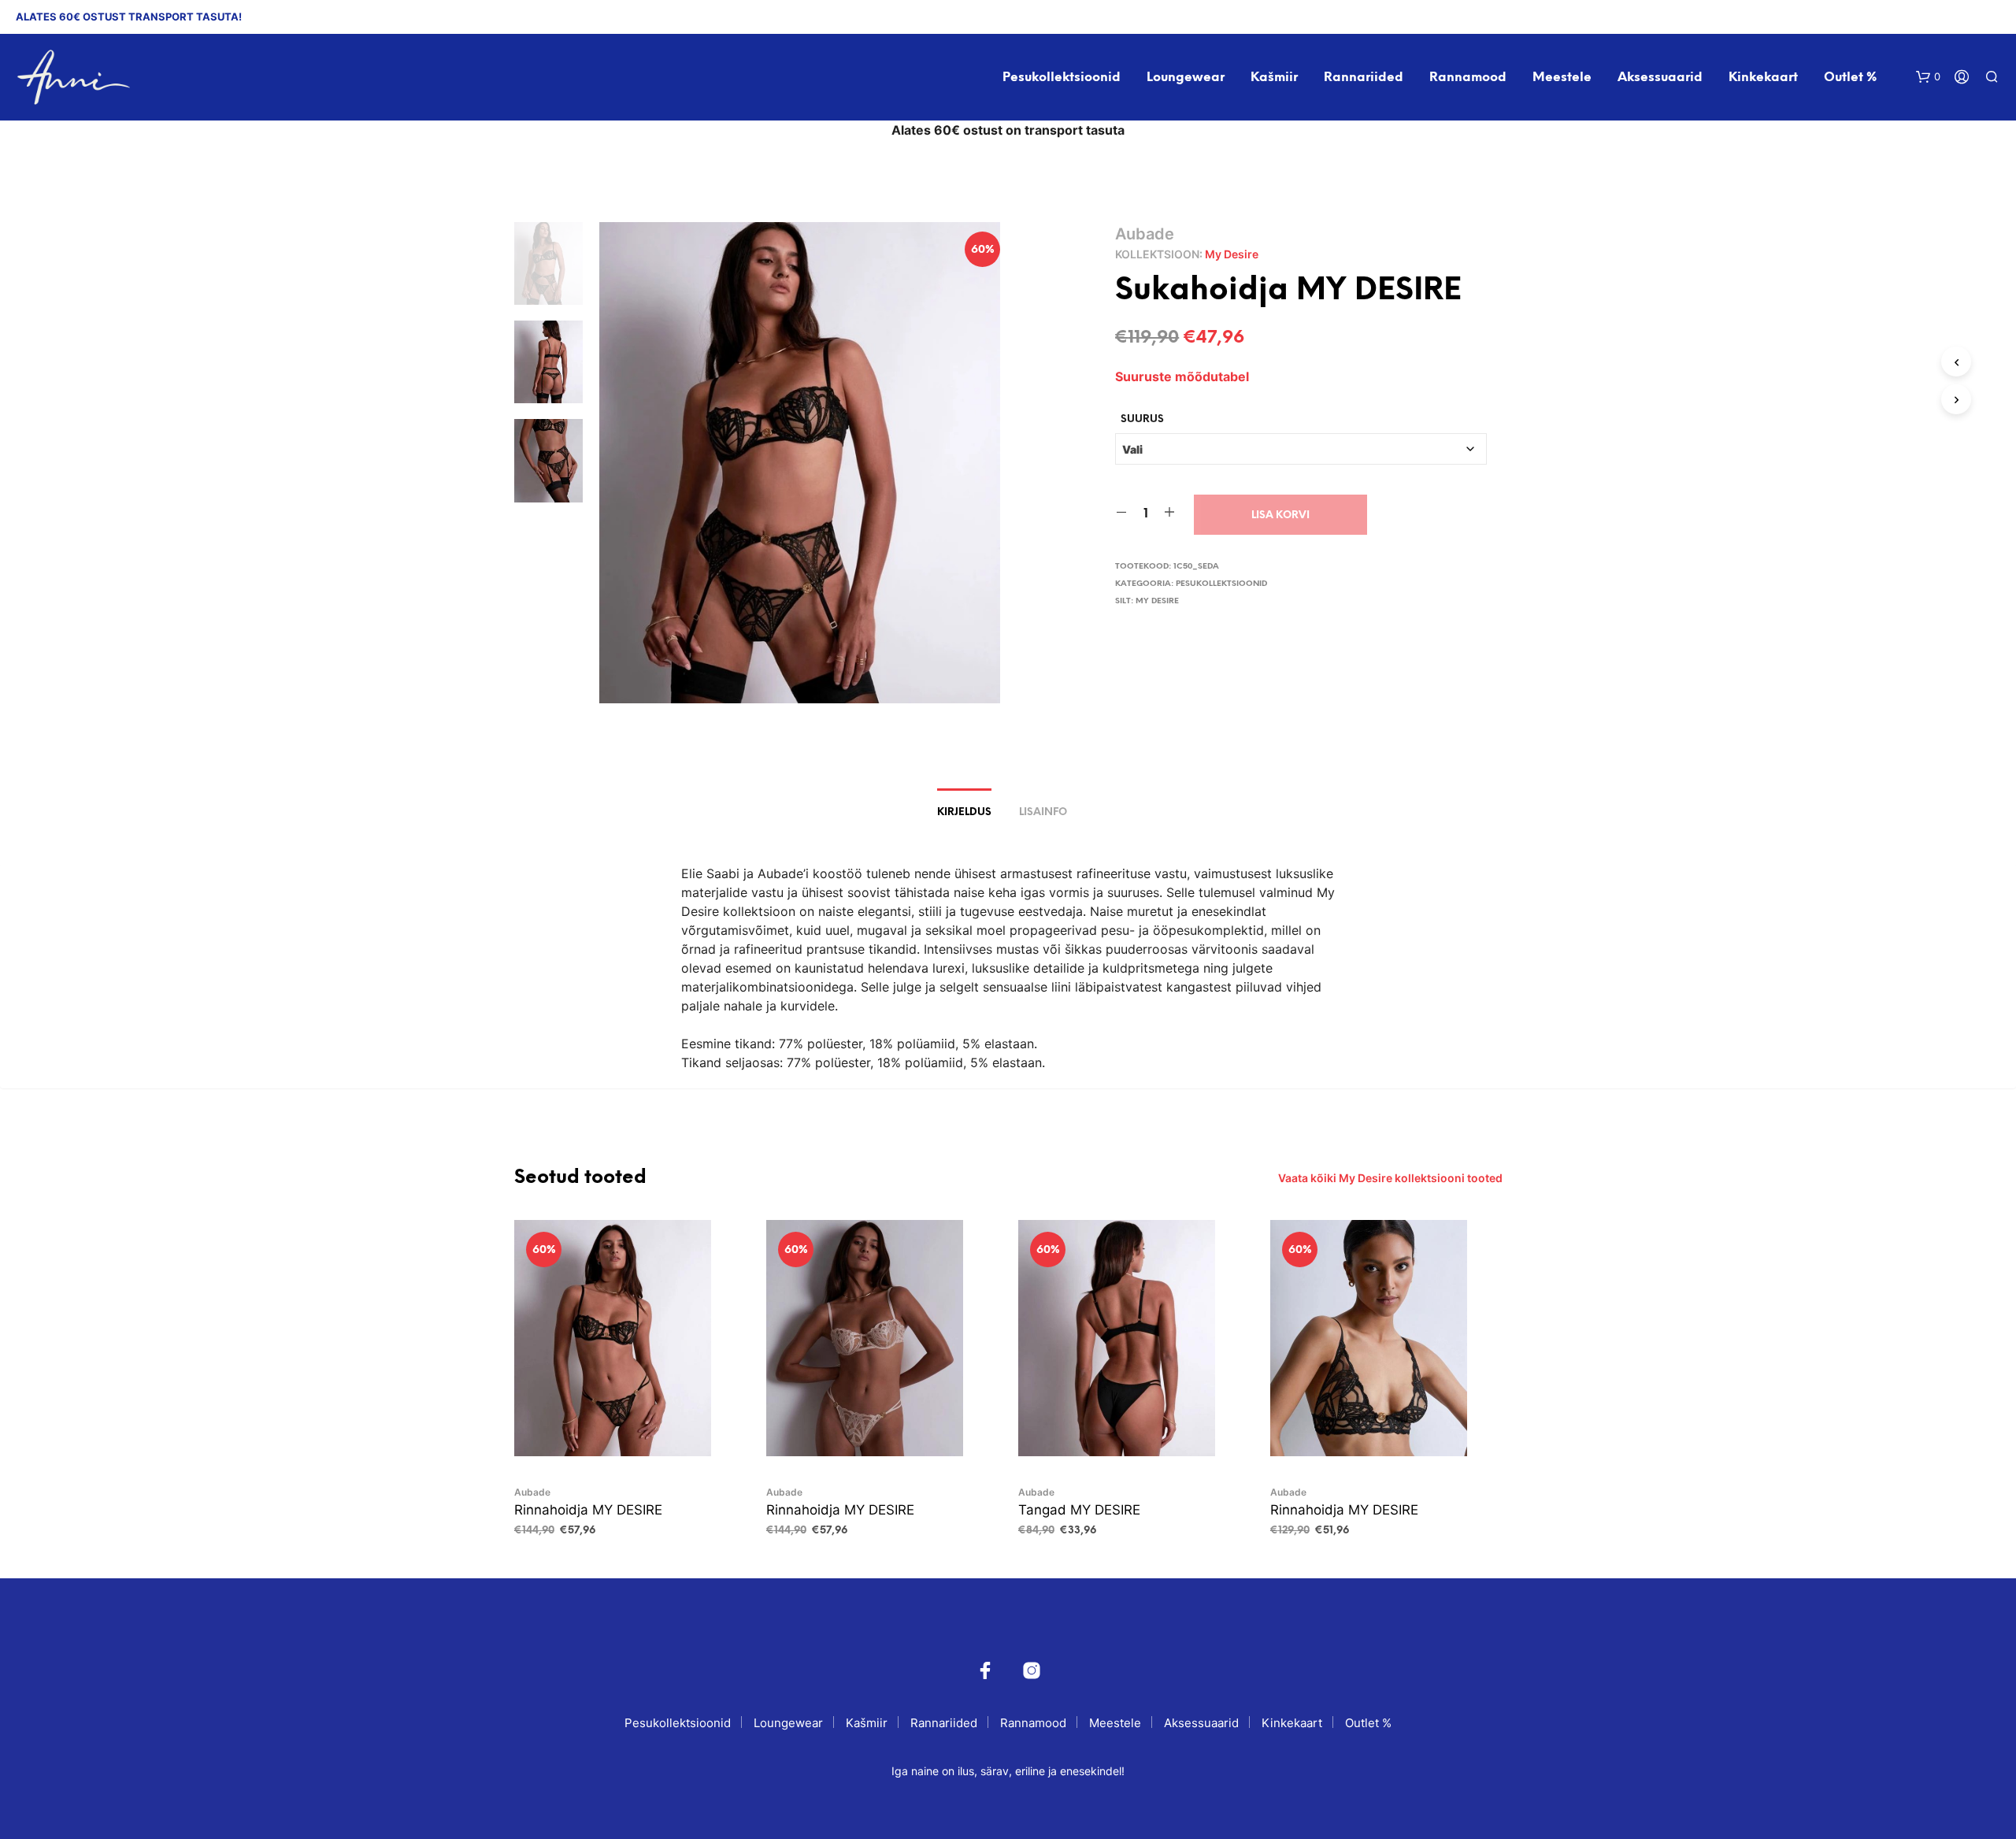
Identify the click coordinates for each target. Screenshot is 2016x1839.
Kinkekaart (1763, 78)
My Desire (1232, 254)
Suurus (1142, 419)
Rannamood (1468, 78)
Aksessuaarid (1660, 78)
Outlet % (1850, 78)
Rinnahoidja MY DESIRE (588, 1510)
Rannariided (1364, 78)
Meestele (1562, 78)
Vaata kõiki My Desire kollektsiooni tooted (1390, 1178)
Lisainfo (1043, 812)
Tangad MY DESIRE (1079, 1510)
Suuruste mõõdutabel (1182, 376)
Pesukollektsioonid (1062, 78)
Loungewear (1186, 78)
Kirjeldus (964, 812)
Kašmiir (1274, 78)
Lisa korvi (1280, 515)
